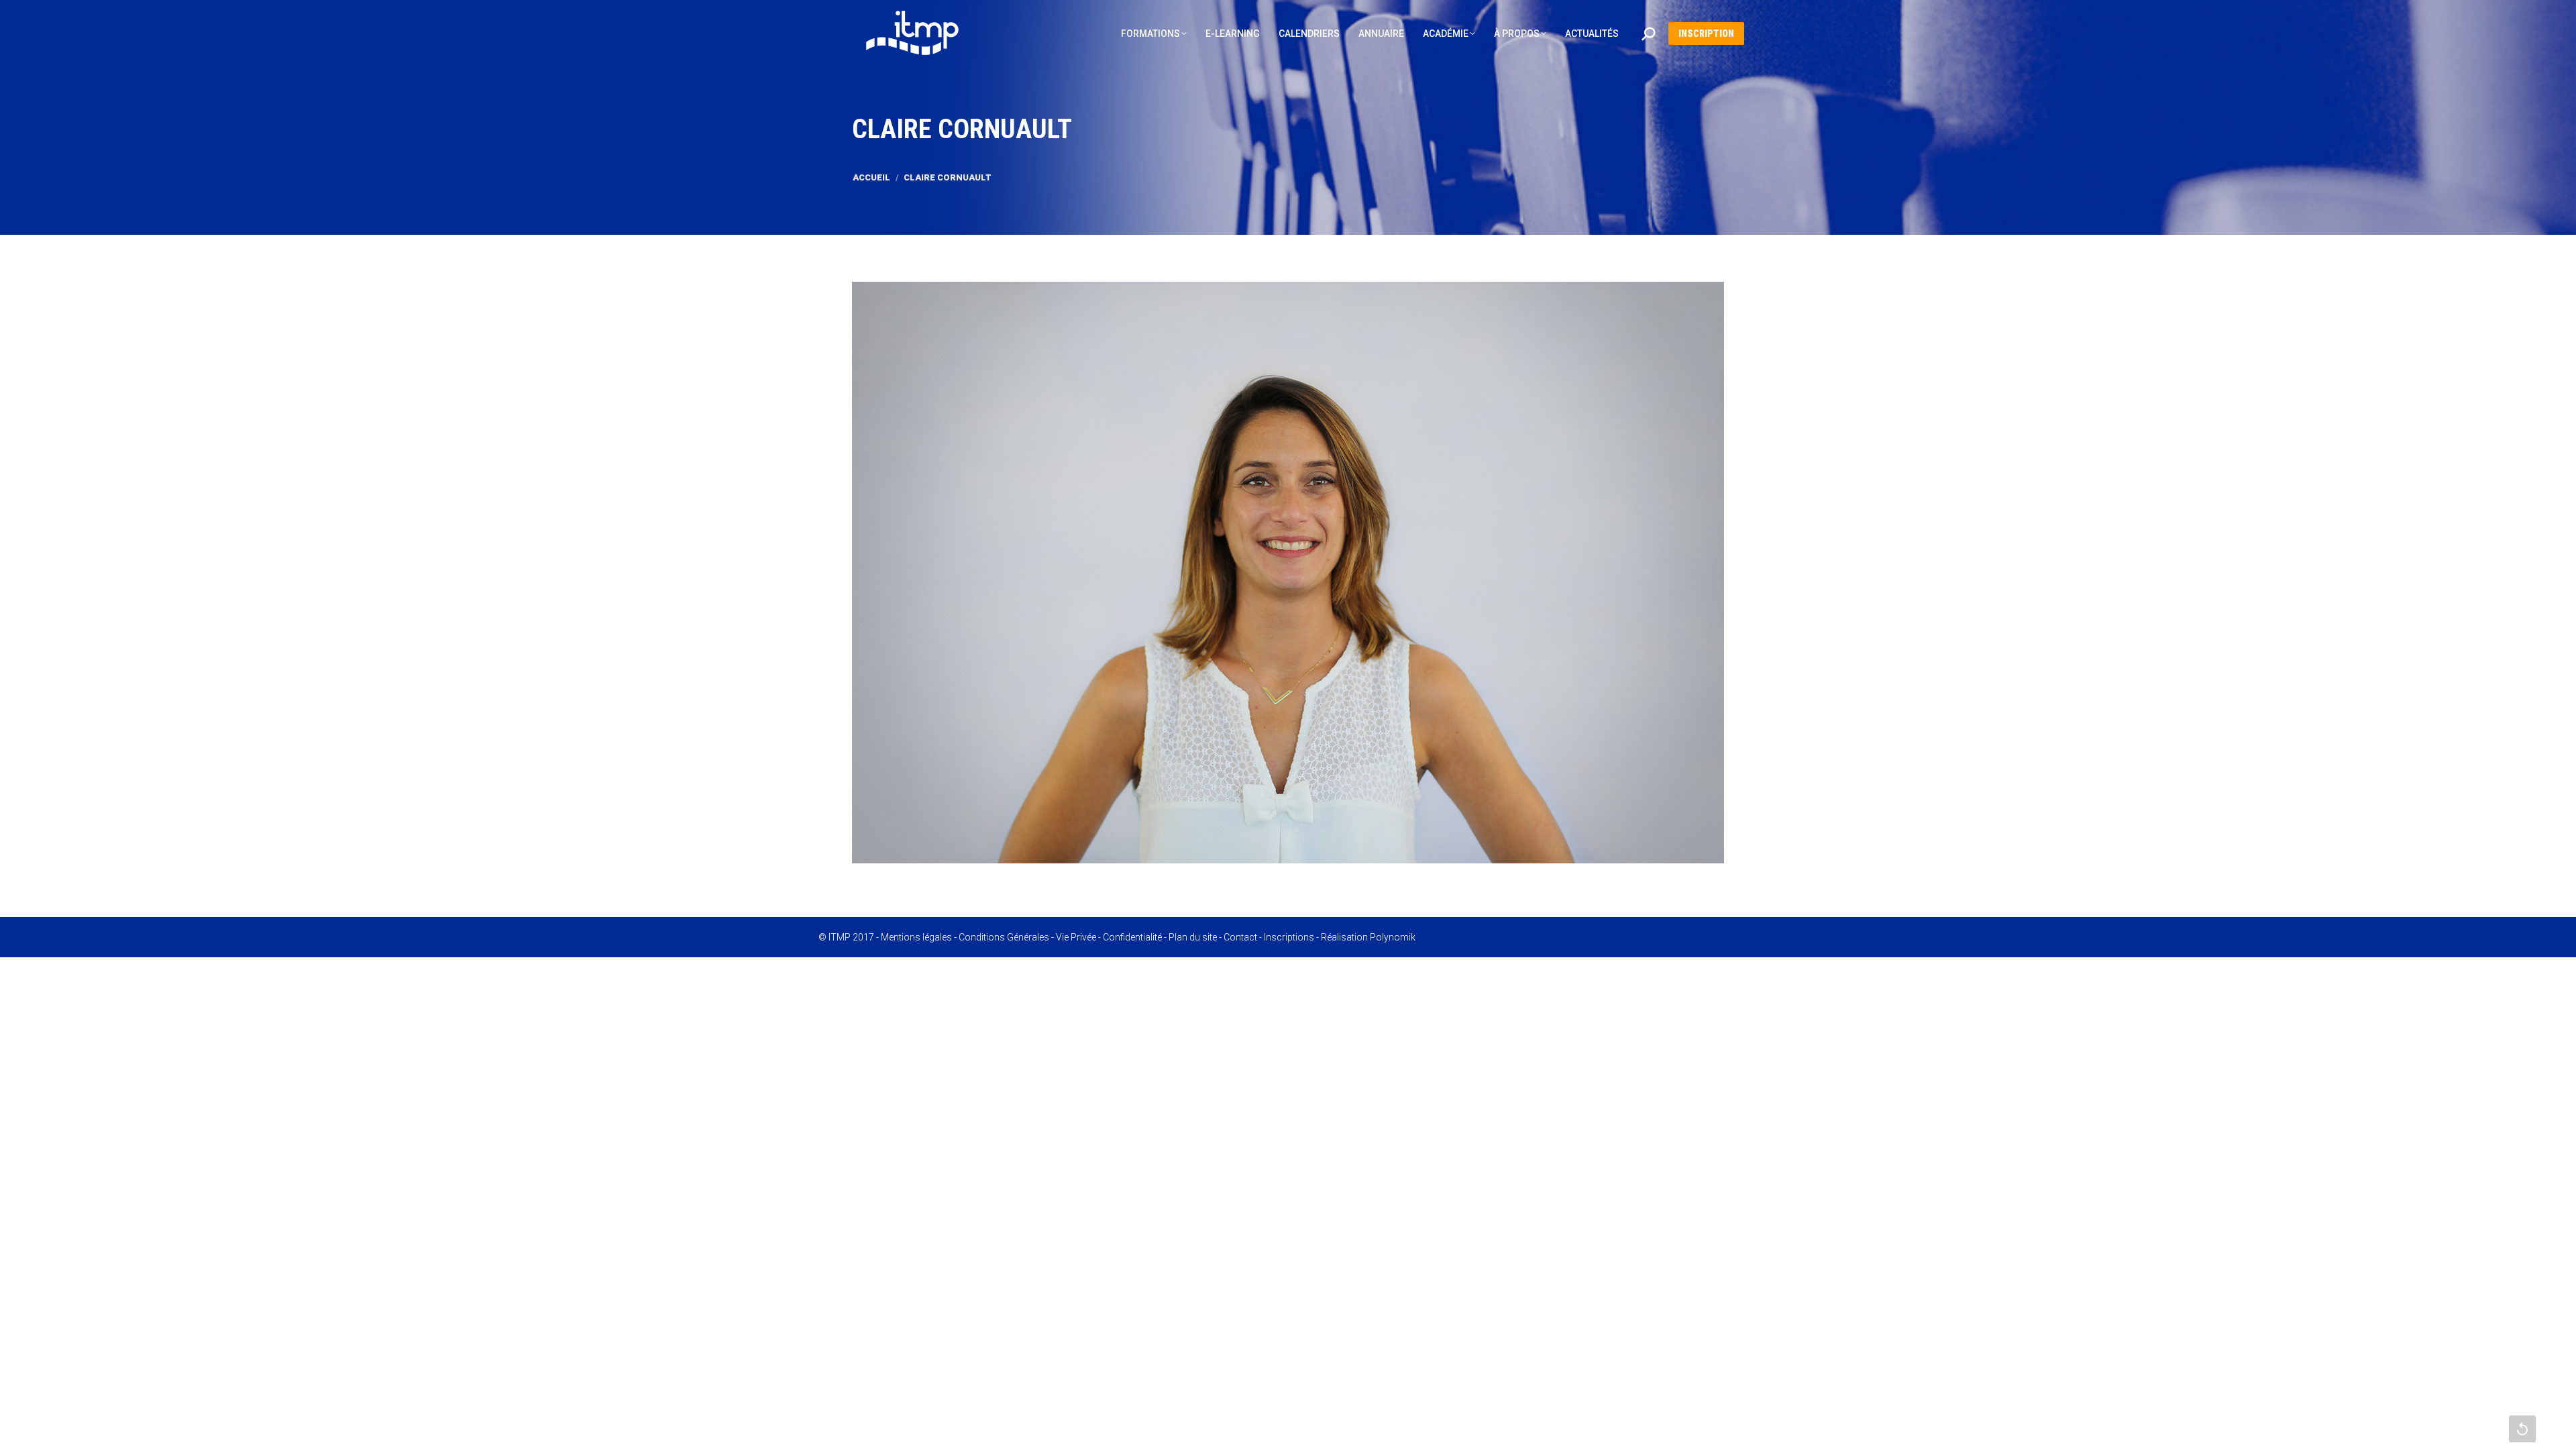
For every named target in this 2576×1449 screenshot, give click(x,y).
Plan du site (1193, 937)
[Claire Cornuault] (1288, 573)
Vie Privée (1076, 937)
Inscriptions (1289, 937)
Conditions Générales (1004, 937)
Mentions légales (916, 937)
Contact (1240, 937)
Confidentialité (1132, 937)
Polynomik (1393, 937)
